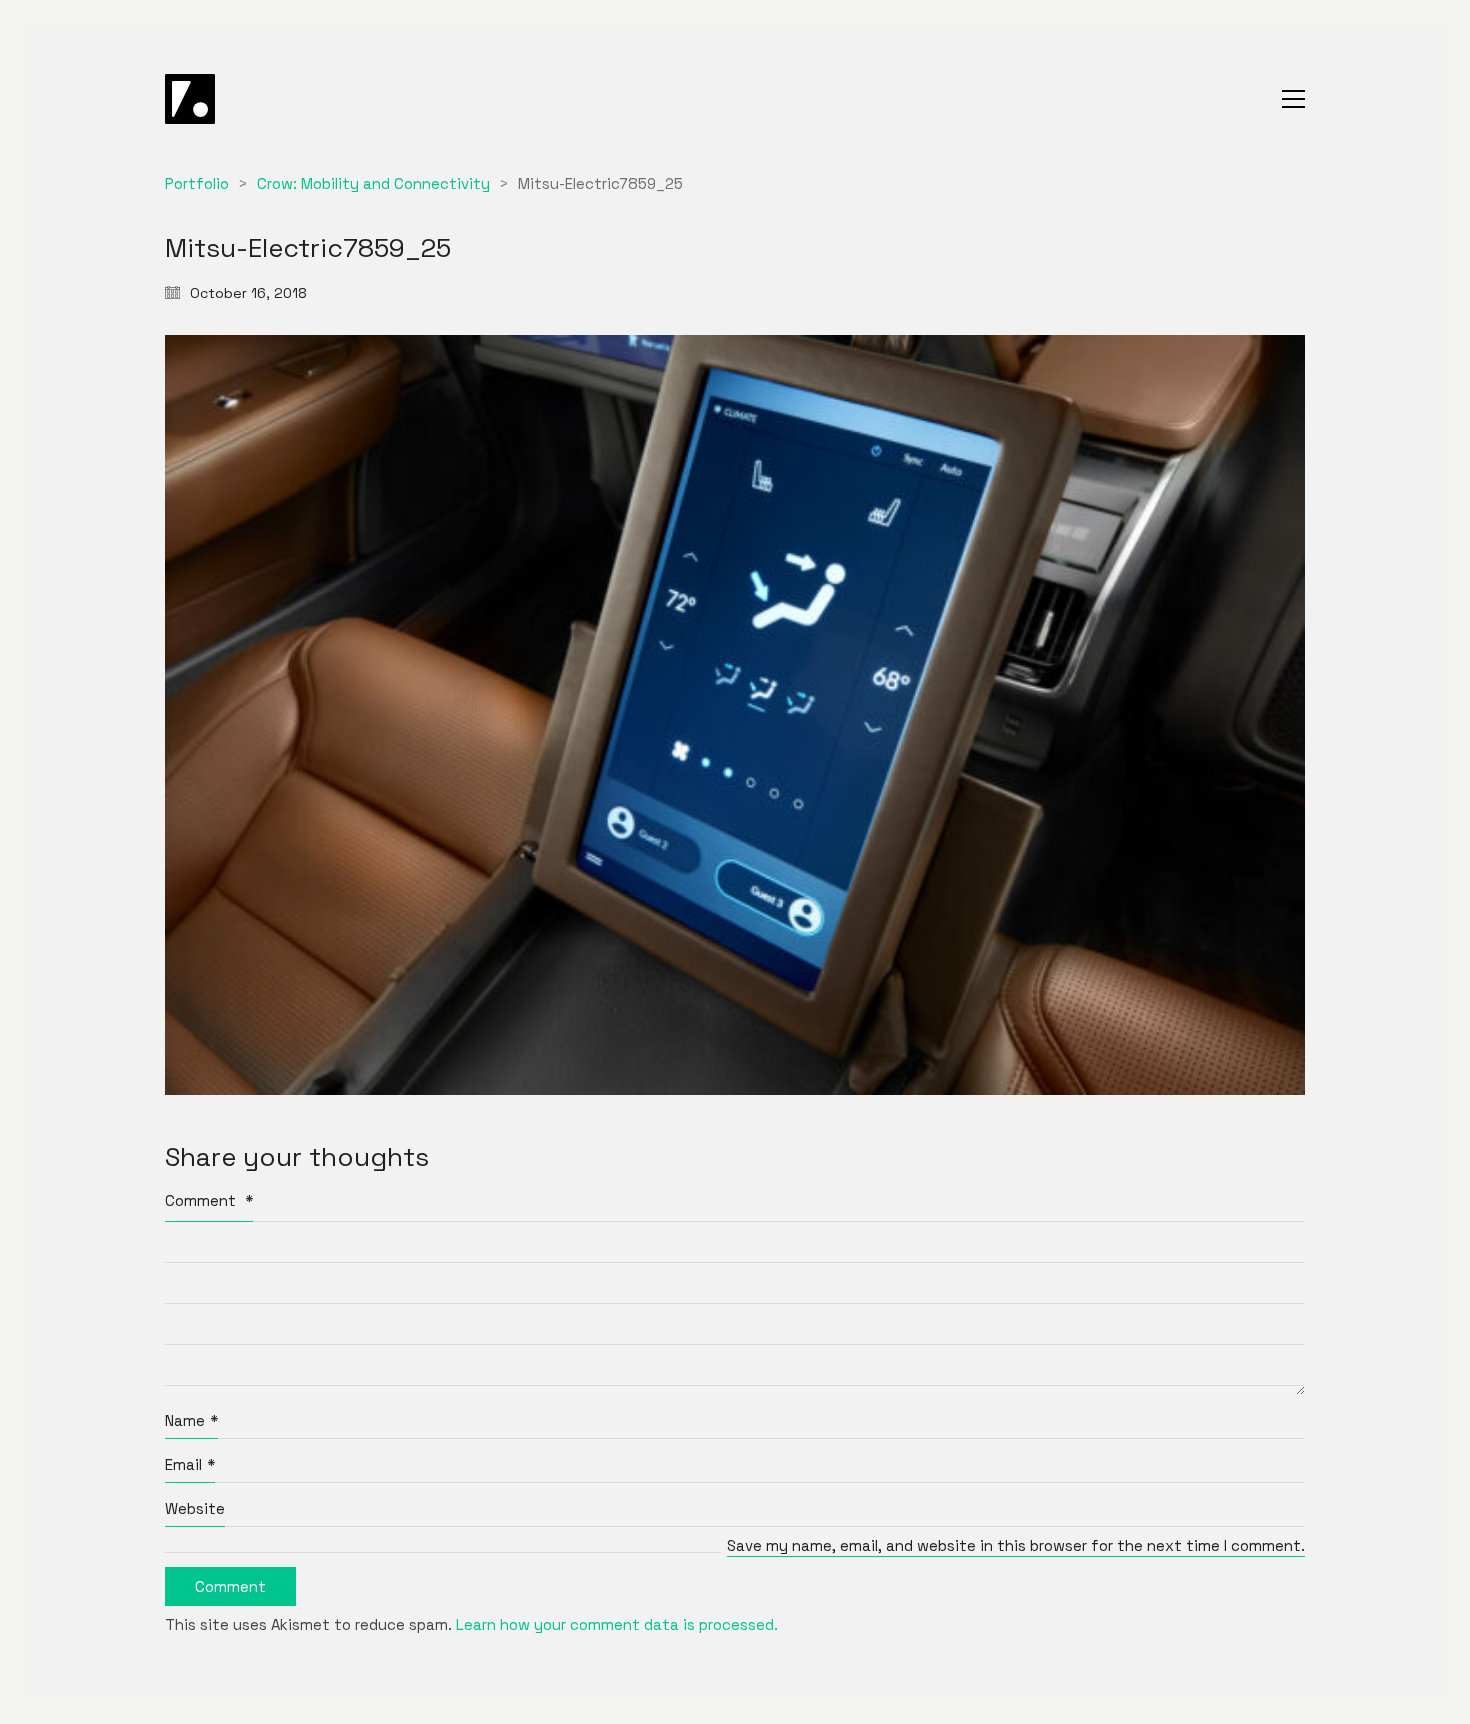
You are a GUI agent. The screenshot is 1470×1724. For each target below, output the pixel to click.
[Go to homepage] (190, 99)
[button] (1293, 99)
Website (195, 1508)
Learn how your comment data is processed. (617, 1624)
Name (191, 1420)
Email (190, 1464)
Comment (209, 1200)
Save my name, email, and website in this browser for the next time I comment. (1016, 1545)
